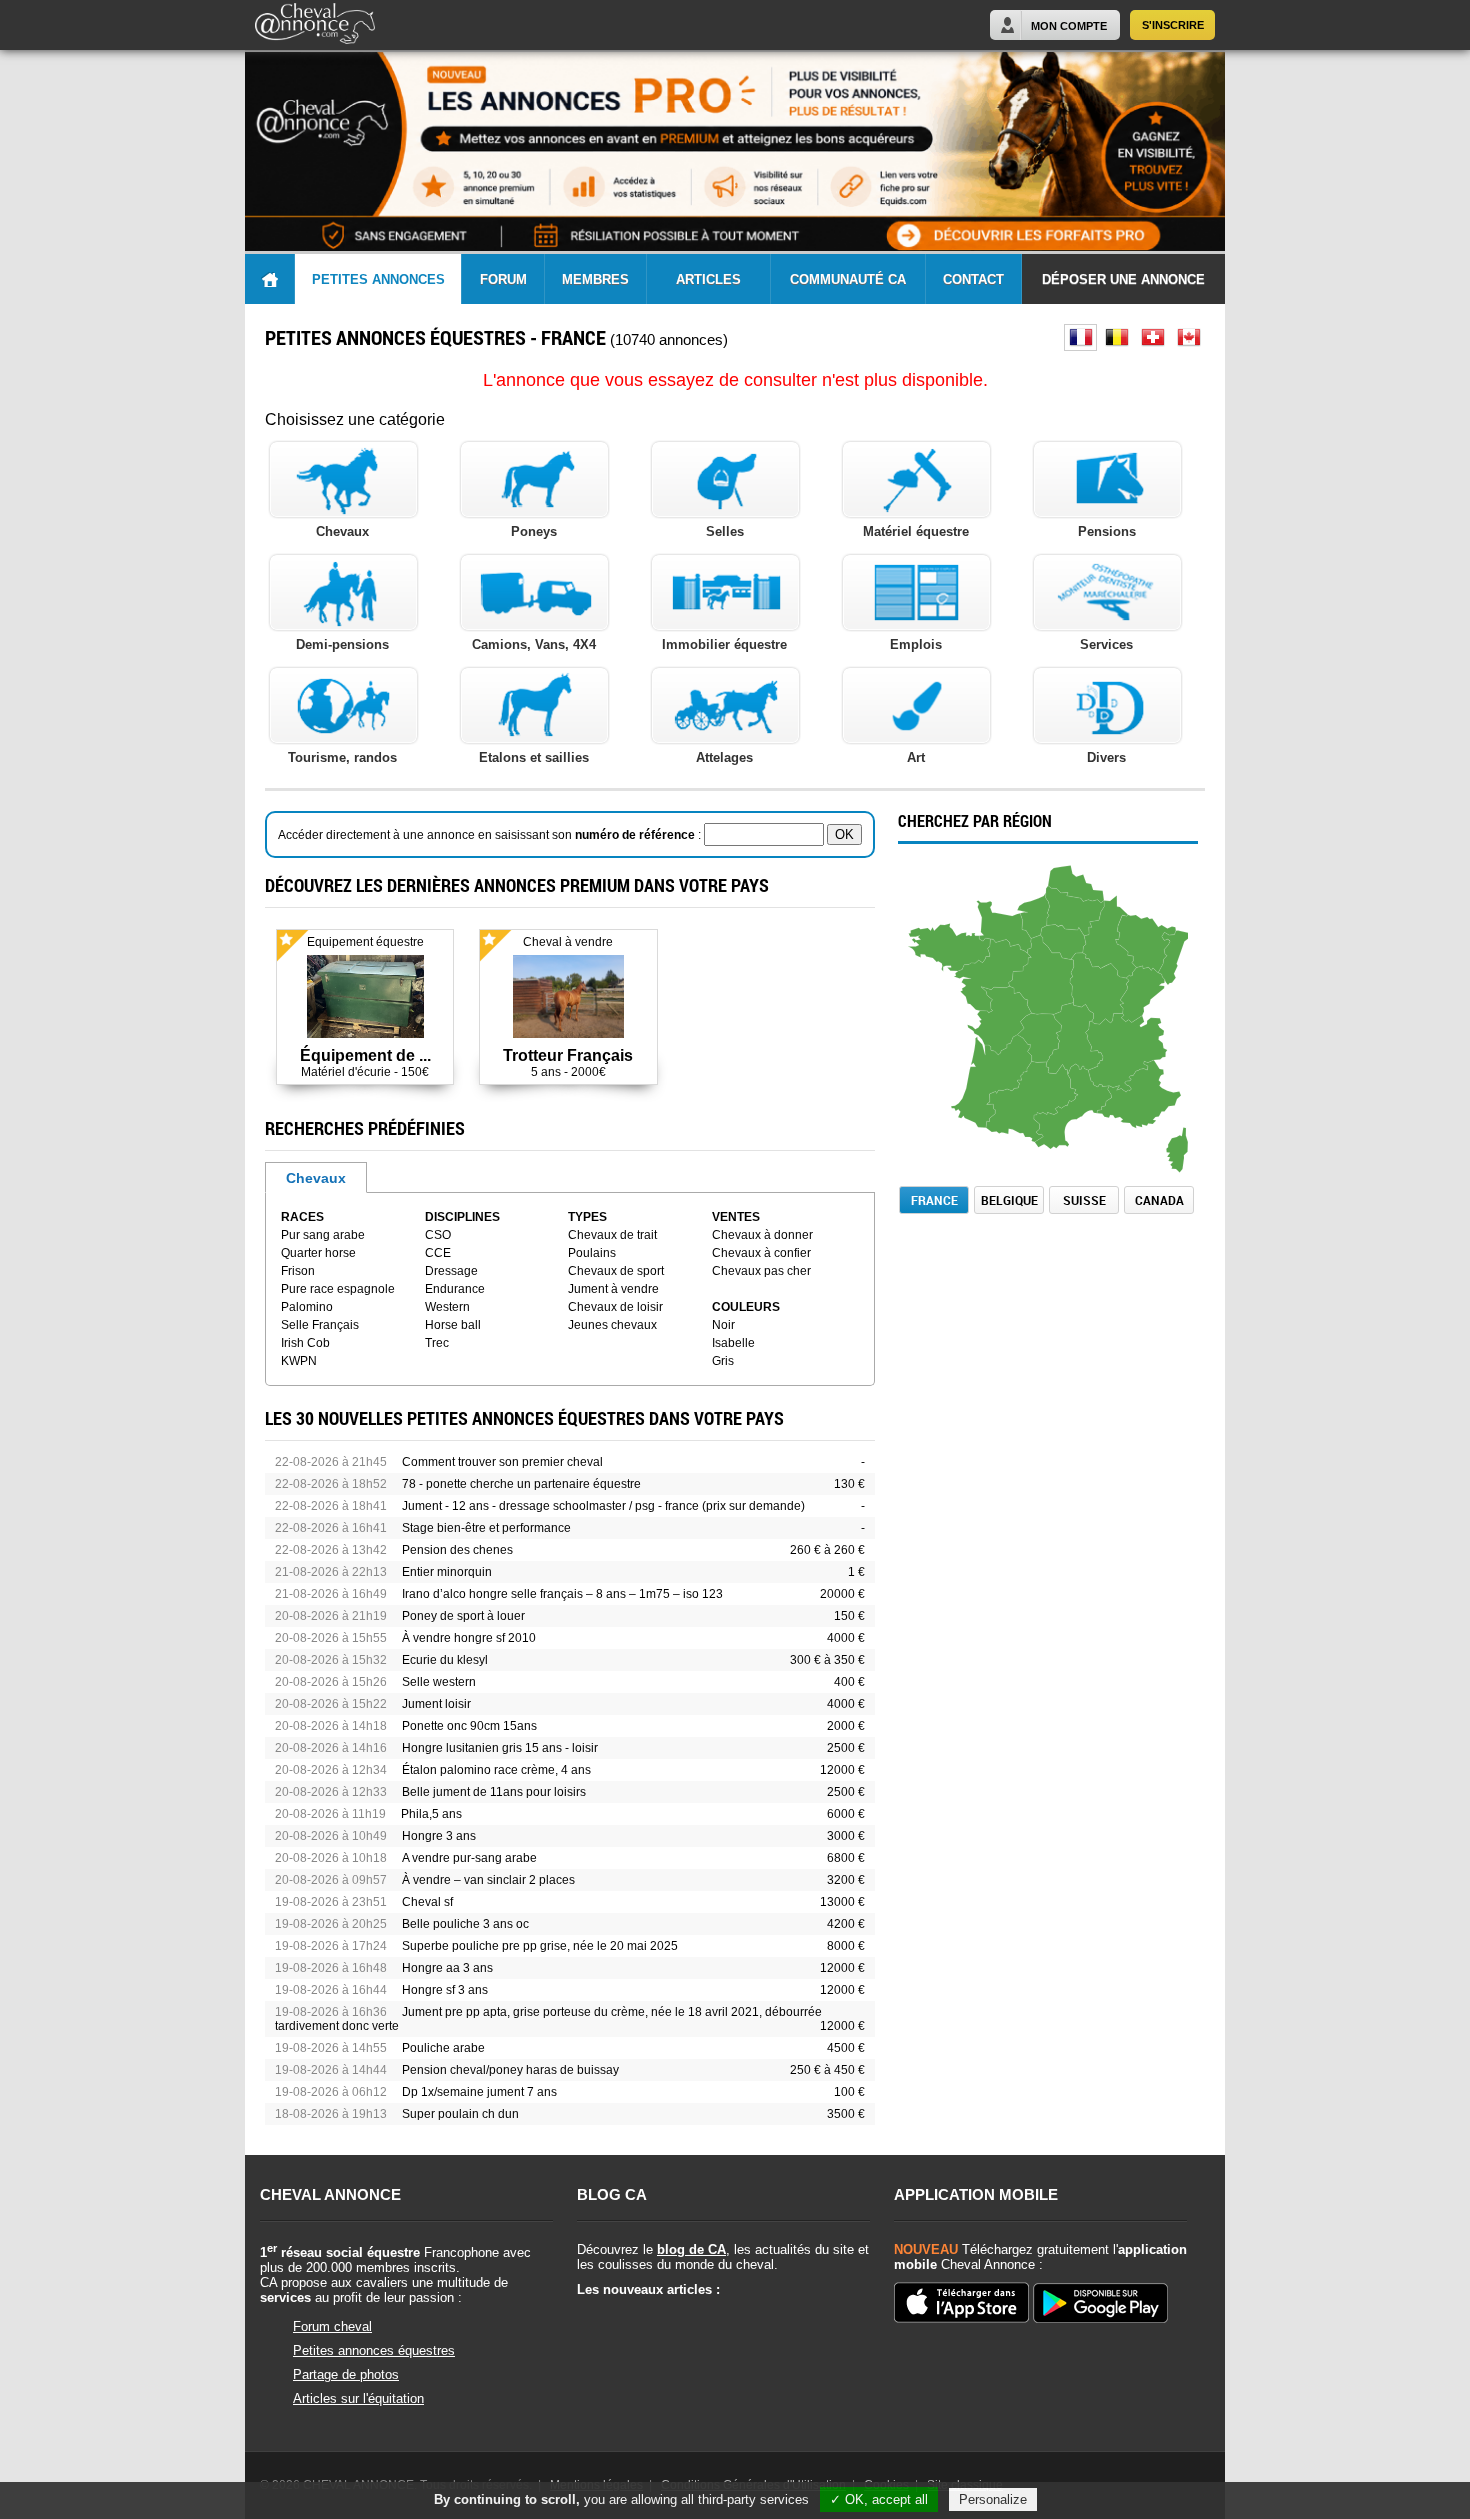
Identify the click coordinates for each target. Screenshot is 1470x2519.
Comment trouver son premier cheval (502, 1462)
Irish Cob (305, 1343)
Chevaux (316, 1178)
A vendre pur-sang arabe (469, 1858)
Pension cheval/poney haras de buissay (510, 2070)
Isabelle (733, 1343)
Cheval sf (427, 1902)
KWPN (299, 1361)
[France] (1080, 337)
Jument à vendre (613, 1289)
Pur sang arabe (323, 1235)
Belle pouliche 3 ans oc (465, 1924)
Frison (298, 1271)
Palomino (307, 1307)
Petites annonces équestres (374, 2350)
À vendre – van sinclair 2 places (488, 1880)
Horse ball (453, 1325)
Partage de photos (346, 2374)
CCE (438, 1253)
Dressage (451, 1271)
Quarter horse (318, 1253)
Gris (723, 1361)
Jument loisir (436, 1704)
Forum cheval (332, 2326)
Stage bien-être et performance (486, 1528)
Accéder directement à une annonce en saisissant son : (491, 835)
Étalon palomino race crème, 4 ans (496, 1770)
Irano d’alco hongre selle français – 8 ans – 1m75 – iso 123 (562, 1594)
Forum (503, 279)
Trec (437, 1343)
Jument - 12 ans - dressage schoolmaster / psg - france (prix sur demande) (603, 1506)
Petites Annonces (378, 279)
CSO (438, 1235)
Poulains (592, 1253)
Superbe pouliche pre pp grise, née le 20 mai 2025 (540, 1946)
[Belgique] (1116, 337)
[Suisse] (1152, 337)
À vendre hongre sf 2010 (469, 1638)
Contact (973, 279)
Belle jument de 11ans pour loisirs (494, 1792)
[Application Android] (1100, 2304)
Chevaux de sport (616, 1271)
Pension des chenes (457, 1550)
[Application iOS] (961, 2304)
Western (447, 1307)
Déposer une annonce (1123, 279)
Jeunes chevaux (612, 1325)
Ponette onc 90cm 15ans (469, 1726)
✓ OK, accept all (879, 2499)
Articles (708, 279)
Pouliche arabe (443, 2048)
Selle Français (320, 1325)
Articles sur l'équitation (358, 2398)
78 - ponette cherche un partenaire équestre (521, 1484)
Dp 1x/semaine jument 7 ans (479, 2092)
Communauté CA (848, 279)
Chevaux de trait (612, 1235)
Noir (723, 1325)
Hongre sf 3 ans (445, 1990)
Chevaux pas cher (761, 1271)
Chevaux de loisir (615, 1307)
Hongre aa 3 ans (447, 1968)
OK (844, 834)
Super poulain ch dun (460, 2114)
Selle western (439, 1682)
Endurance (455, 1289)
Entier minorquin (447, 1572)
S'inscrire (1173, 25)
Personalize (993, 2499)
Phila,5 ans (431, 1814)
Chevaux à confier (761, 1253)
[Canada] (1188, 337)
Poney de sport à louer (463, 1616)
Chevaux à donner (762, 1235)
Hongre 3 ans (439, 1836)
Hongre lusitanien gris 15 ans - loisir (500, 1748)
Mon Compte (1069, 26)
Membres (595, 279)
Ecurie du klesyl (445, 1660)
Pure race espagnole (338, 1289)
